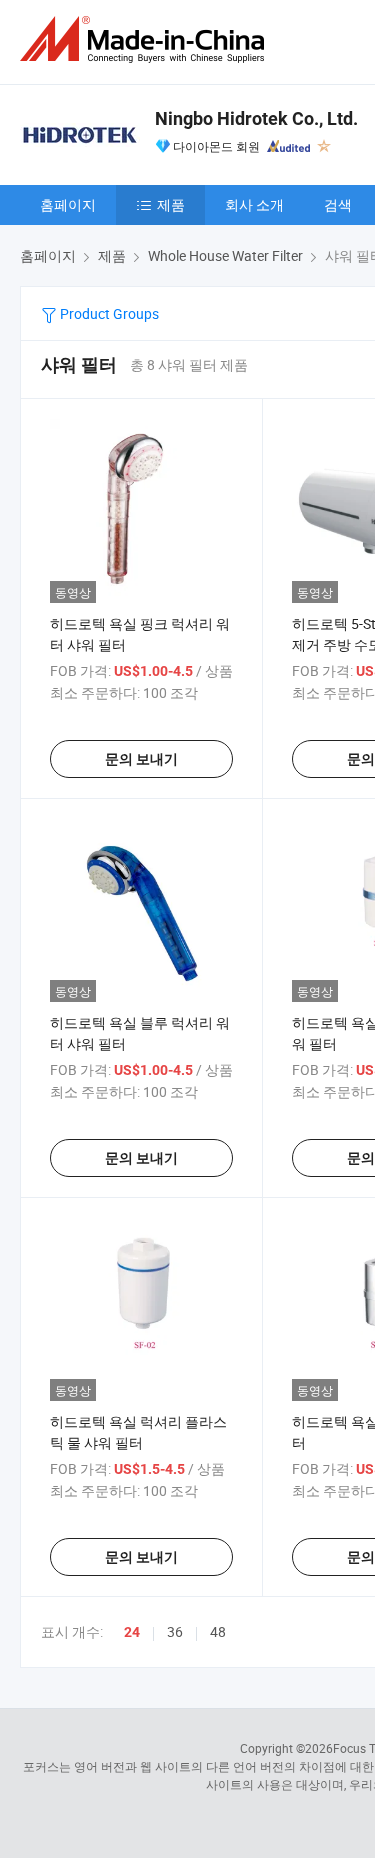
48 (218, 1631)
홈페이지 (68, 204)
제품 (171, 204)
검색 (338, 204)
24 (132, 1632)
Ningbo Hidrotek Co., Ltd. (256, 118)
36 (175, 1631)
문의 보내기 (141, 759)
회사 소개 (254, 204)
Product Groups (108, 313)
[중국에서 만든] (146, 39)
